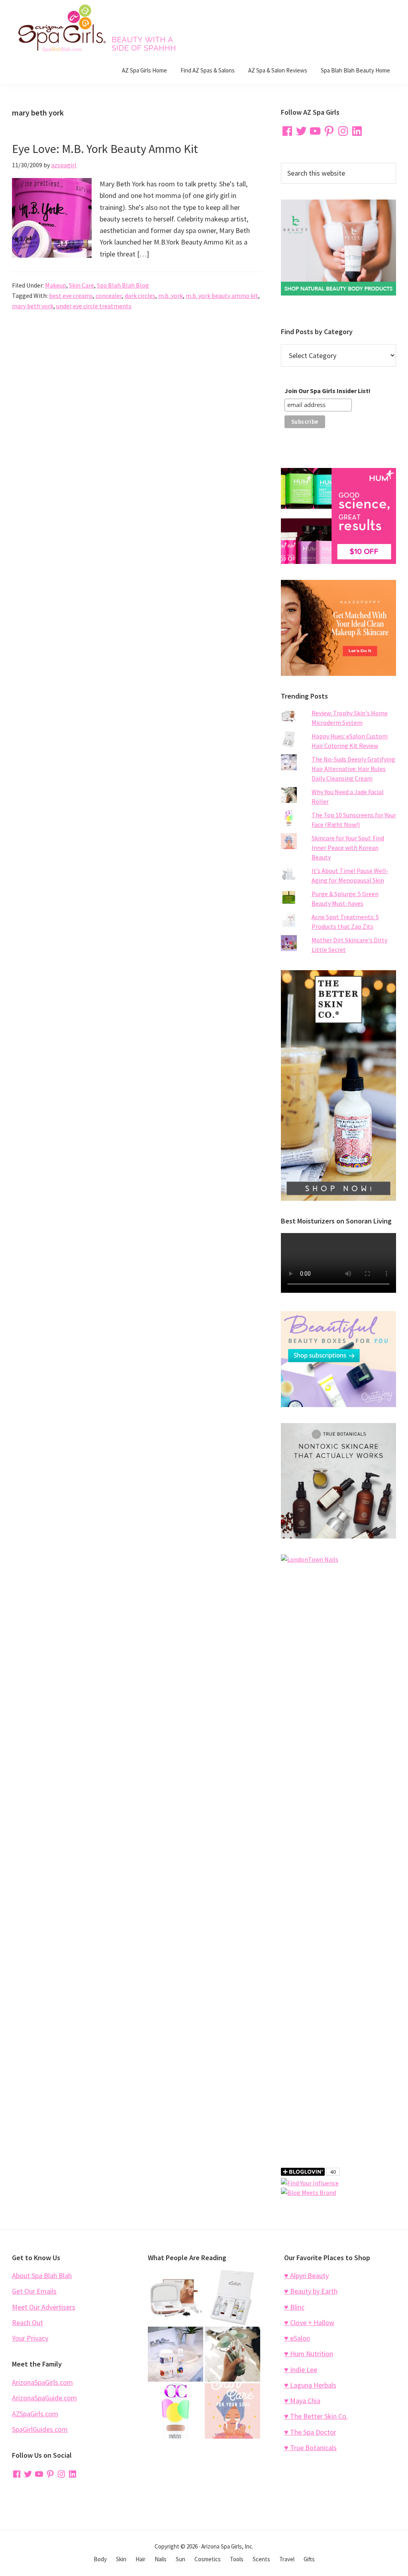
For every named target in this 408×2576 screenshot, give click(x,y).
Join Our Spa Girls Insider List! (328, 391)
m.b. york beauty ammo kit (222, 296)
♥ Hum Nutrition (309, 2354)
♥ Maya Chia (302, 2401)
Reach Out (27, 2323)
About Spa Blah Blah (42, 2276)
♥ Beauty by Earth (311, 2291)
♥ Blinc (294, 2307)
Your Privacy (30, 2338)
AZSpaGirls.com (35, 2414)
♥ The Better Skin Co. (316, 2416)
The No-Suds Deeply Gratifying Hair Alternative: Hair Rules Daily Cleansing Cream (353, 769)
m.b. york (171, 296)
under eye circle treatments (94, 306)
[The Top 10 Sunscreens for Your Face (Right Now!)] (176, 2411)
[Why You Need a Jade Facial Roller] (232, 2354)
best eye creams (71, 296)
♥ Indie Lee (301, 2369)
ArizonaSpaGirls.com (42, 2382)
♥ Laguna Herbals (310, 2385)
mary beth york (33, 306)
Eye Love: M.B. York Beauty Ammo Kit (105, 149)
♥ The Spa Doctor (310, 2432)
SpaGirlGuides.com (40, 2429)
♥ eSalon (297, 2338)
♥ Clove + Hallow (309, 2323)
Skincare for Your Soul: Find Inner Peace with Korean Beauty (348, 848)
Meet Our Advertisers (44, 2307)
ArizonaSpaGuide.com (44, 2398)
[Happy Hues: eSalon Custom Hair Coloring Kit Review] (232, 2297)
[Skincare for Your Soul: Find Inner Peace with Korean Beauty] (232, 2411)
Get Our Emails (34, 2291)
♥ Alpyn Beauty (306, 2276)
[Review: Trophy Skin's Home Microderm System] (176, 2297)
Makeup (56, 285)
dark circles (140, 296)
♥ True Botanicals (310, 2448)
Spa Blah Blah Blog (123, 285)
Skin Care (81, 285)
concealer (109, 296)
